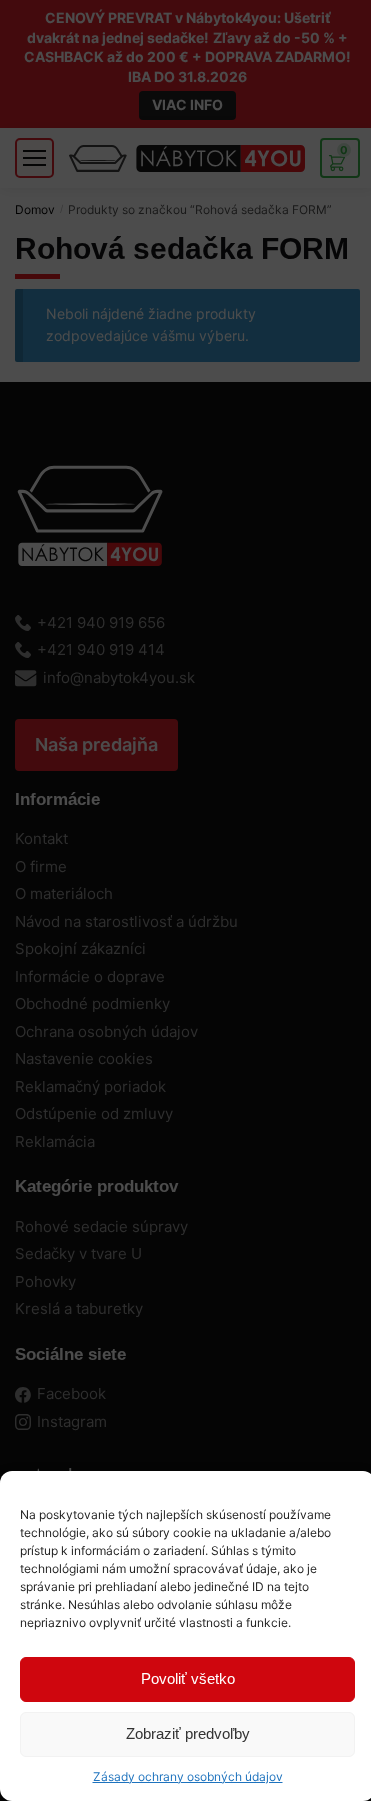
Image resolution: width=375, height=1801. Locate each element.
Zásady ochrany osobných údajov (188, 1776)
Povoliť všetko (188, 1678)
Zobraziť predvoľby (188, 1733)
